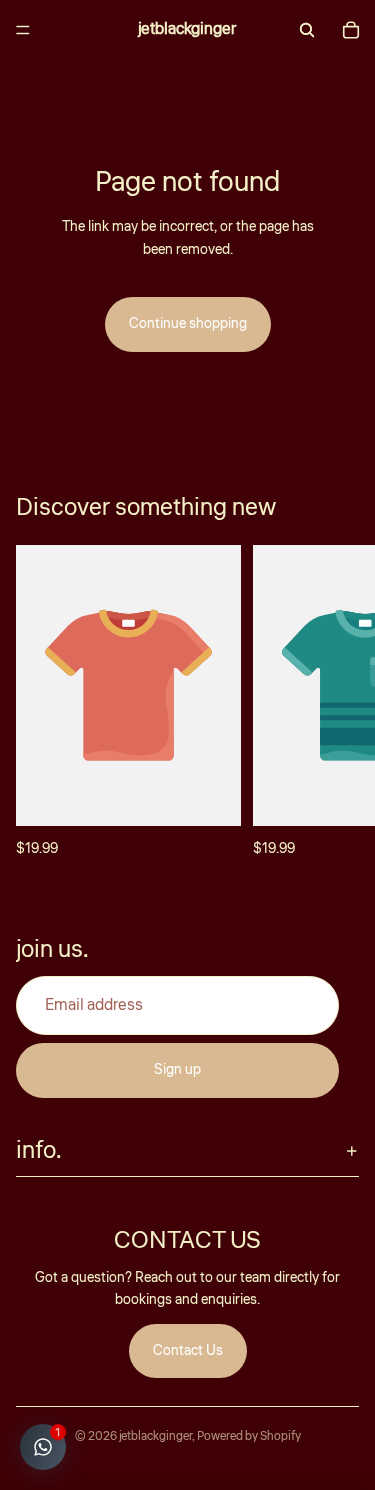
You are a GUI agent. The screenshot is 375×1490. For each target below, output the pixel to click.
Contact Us (188, 1351)
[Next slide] (337, 703)
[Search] (307, 30)
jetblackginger (155, 1436)
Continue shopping (188, 324)
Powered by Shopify (249, 1436)
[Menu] (23, 30)
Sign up (177, 1071)
